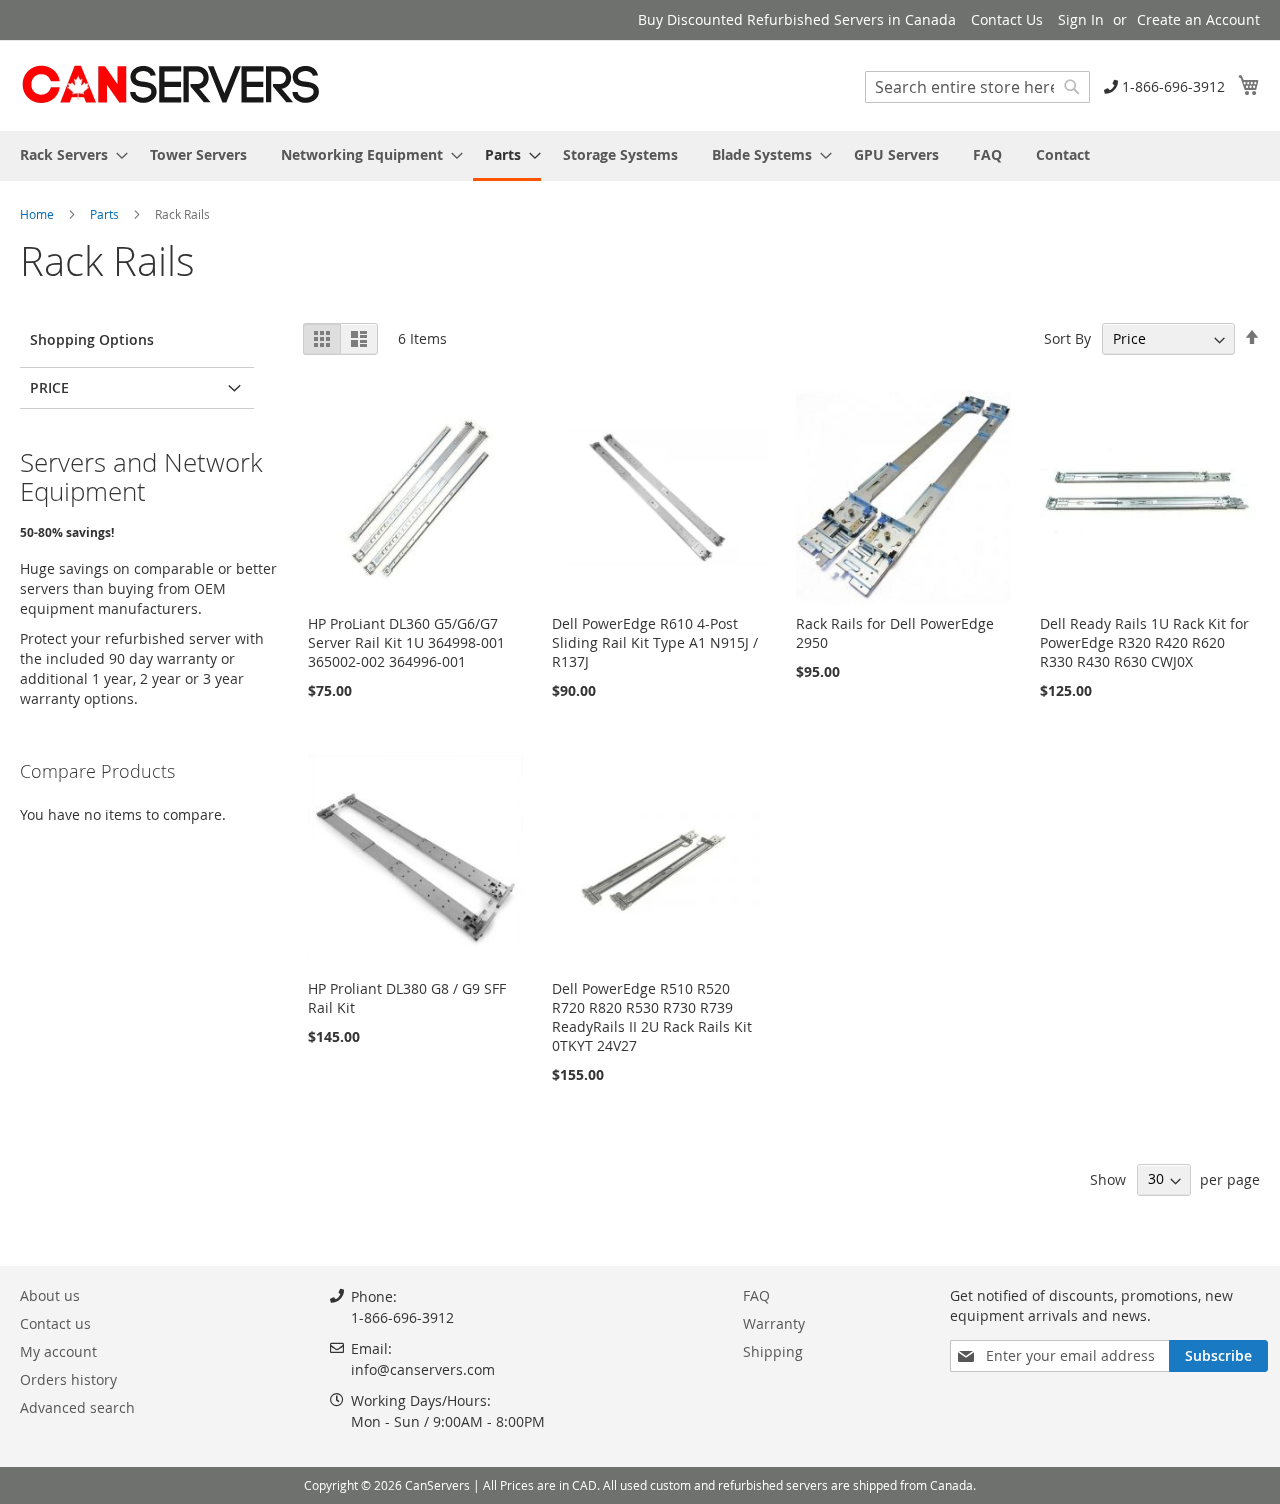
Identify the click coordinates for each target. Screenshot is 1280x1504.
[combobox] (977, 87)
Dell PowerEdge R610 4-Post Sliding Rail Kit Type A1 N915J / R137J (655, 642)
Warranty (774, 1323)
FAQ (756, 1295)
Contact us (55, 1323)
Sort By (1067, 338)
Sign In (1081, 19)
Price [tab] (49, 387)
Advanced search (77, 1407)
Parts (106, 214)
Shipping (773, 1351)
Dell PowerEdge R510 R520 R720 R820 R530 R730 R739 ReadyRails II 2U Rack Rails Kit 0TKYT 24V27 (652, 1017)
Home (38, 214)
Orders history (68, 1379)
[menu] (640, 156)
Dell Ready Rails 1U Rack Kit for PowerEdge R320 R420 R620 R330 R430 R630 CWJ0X (1144, 642)
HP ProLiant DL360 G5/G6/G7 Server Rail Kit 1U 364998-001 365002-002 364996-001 (406, 642)
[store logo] (170, 84)
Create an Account (1198, 19)
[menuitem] (68, 154)
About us (50, 1295)
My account (58, 1351)
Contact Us (1007, 19)
